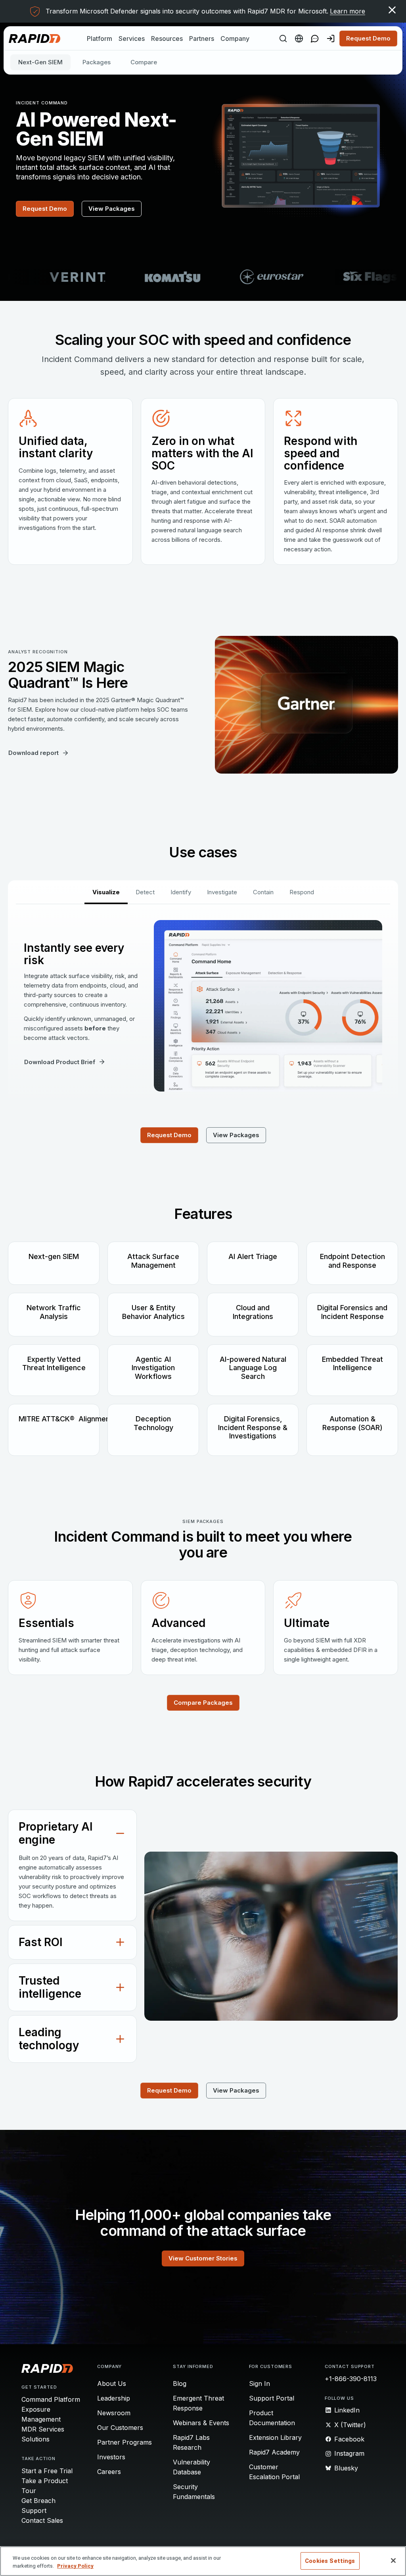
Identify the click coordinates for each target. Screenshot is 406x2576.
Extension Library (275, 2437)
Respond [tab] (302, 892)
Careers (109, 2472)
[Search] (283, 39)
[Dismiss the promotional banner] (392, 10)
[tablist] (203, 892)
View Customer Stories (203, 2258)
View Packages (112, 209)
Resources (167, 39)
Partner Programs (124, 2442)
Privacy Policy (75, 2566)
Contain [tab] (263, 892)
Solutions (35, 2439)
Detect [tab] (145, 892)
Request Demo (368, 38)
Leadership (114, 2398)
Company (235, 39)
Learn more (348, 11)
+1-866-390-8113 (351, 2379)
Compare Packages (203, 1703)
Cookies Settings (330, 2561)
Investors (111, 2457)
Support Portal (272, 2398)
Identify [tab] (181, 892)
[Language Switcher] (299, 39)
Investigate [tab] (222, 892)
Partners (202, 39)
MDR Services (43, 2429)
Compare (144, 62)
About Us (112, 2383)
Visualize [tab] (106, 892)
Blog (180, 2383)
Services (132, 39)
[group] (203, 277)
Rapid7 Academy (274, 2452)
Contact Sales (42, 2520)
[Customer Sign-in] (331, 39)
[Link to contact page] (315, 39)
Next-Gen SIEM (40, 62)
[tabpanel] (203, 1006)
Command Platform (51, 2399)
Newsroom (114, 2413)
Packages (97, 62)
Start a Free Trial (47, 2471)
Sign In (259, 2383)
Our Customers (120, 2428)
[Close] (393, 2561)
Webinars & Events (201, 2423)
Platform (100, 39)
